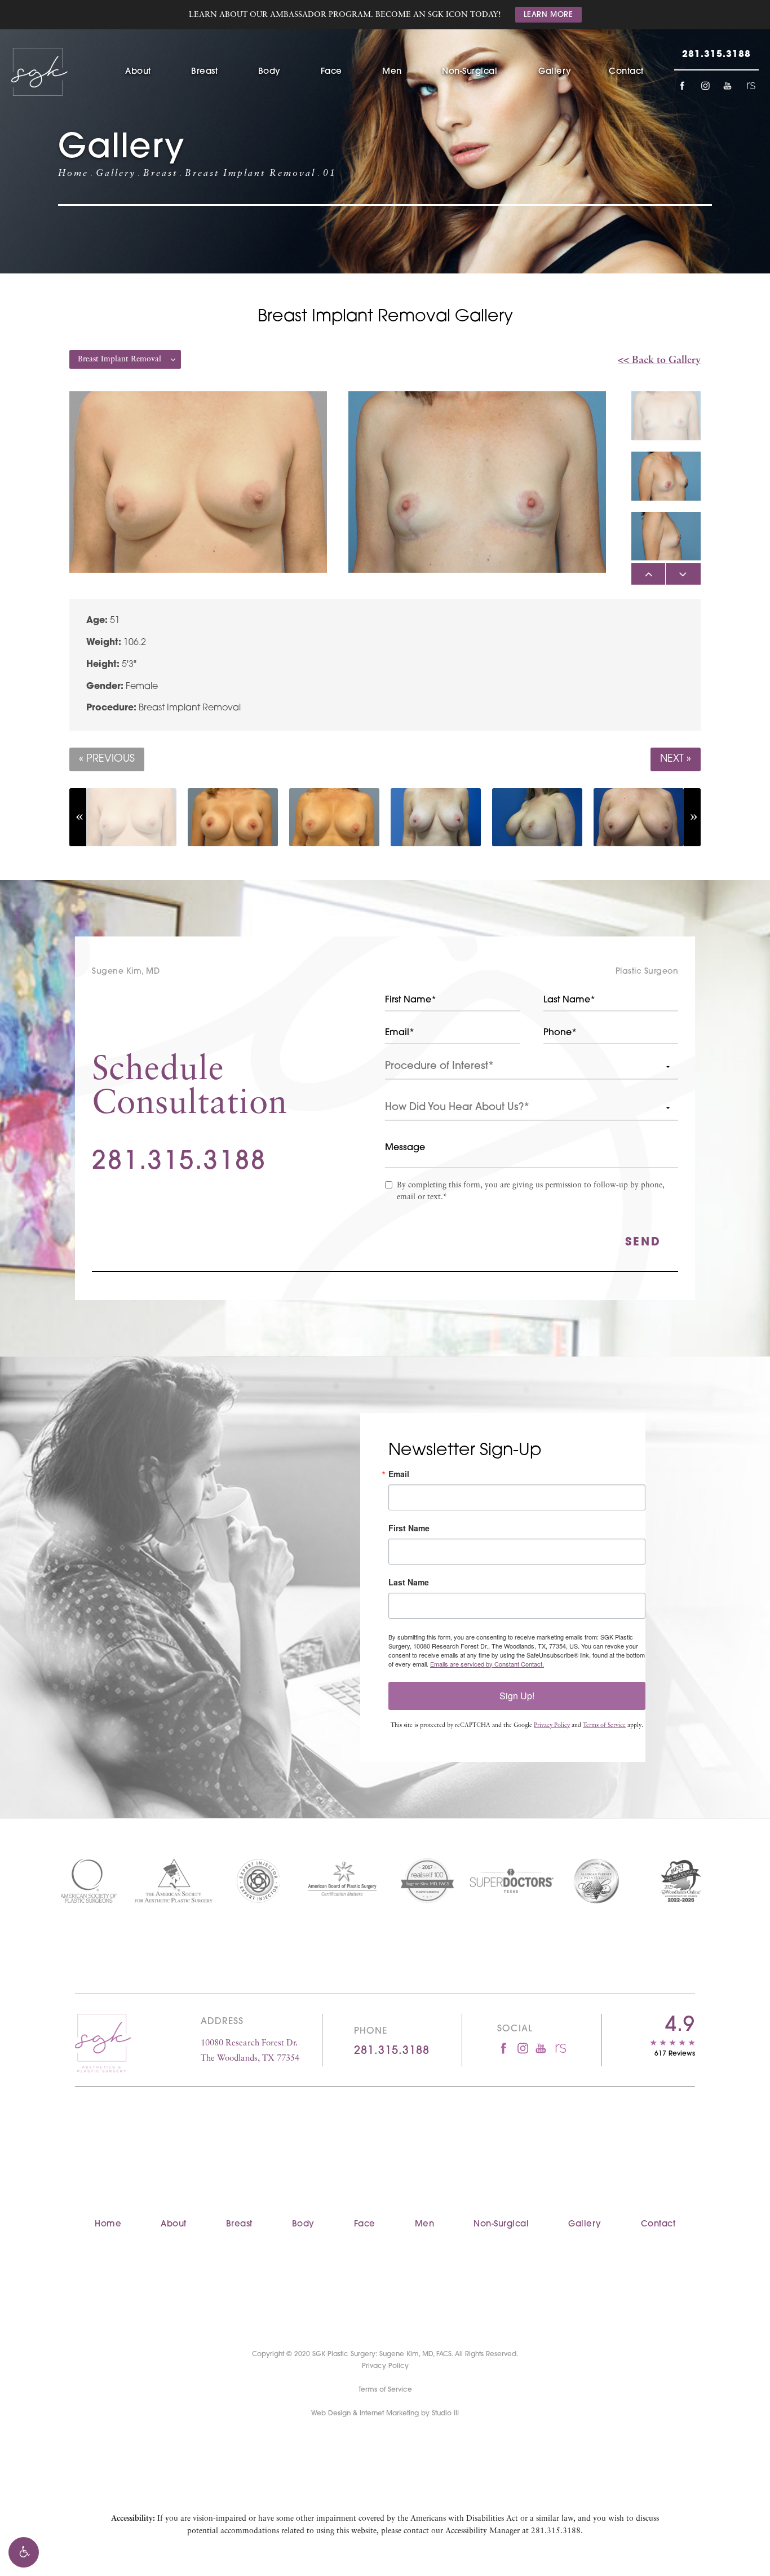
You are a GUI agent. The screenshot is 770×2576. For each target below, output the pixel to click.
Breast (204, 72)
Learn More (548, 15)
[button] (24, 2552)
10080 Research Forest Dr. (250, 2051)
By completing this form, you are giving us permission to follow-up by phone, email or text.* (531, 1191)
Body (269, 72)
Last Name (409, 1582)
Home (73, 174)
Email (399, 1474)
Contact (626, 72)
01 (330, 174)
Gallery (555, 72)
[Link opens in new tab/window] (682, 86)
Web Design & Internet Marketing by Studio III (385, 2414)
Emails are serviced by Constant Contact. (487, 1664)
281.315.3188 (556, 2531)
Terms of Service (604, 1726)
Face (331, 72)
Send (643, 1243)
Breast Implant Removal (250, 174)
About (138, 72)
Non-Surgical (470, 72)
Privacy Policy (552, 1726)
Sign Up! (517, 1696)
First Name (409, 1528)
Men (392, 72)
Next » (676, 759)
